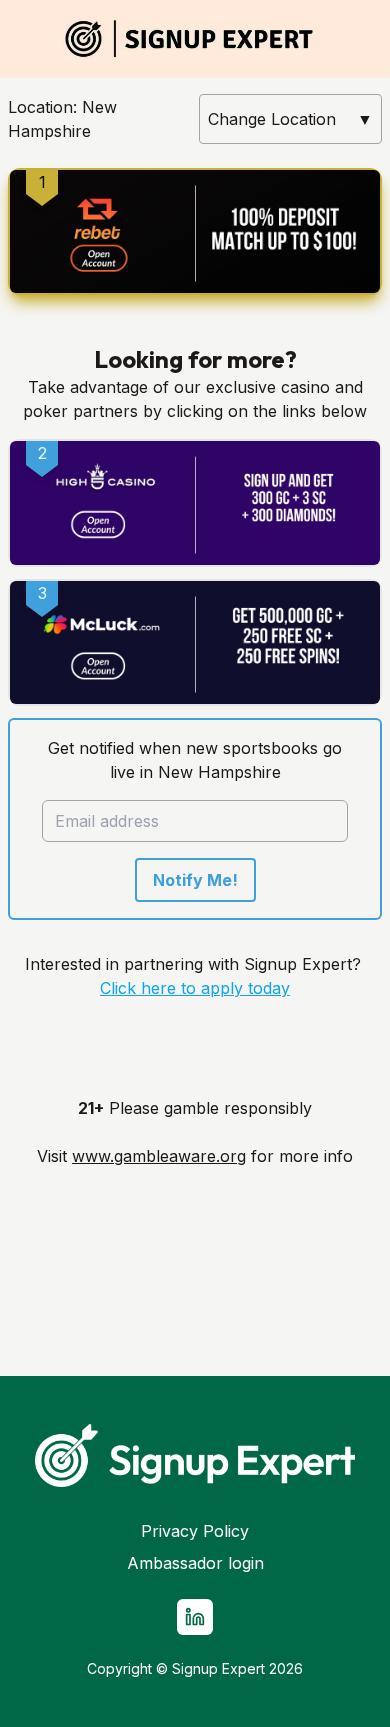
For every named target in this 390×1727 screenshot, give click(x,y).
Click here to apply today (195, 988)
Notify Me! (195, 880)
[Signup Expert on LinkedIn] (195, 1617)
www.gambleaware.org (159, 1156)
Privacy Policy (195, 1531)
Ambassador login (195, 1563)
